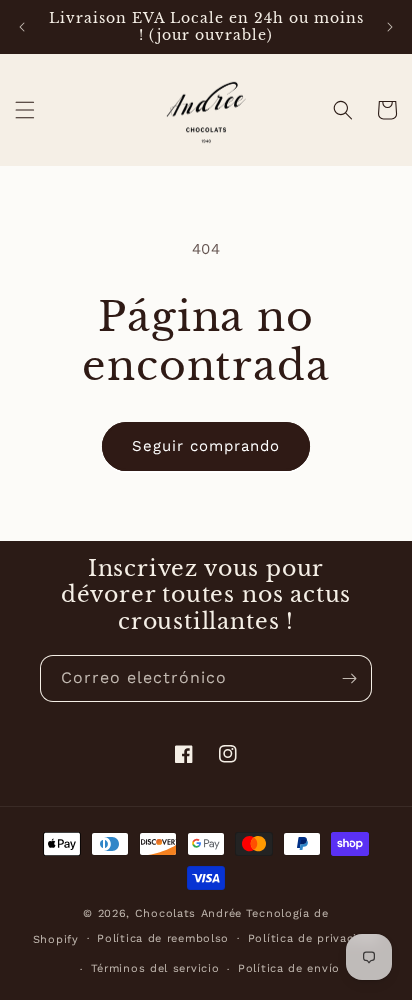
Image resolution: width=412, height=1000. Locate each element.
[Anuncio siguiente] (390, 27)
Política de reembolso (163, 938)
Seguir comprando (206, 446)
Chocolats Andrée (188, 913)
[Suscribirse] (349, 678)
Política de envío (289, 968)
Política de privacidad (313, 938)
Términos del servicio (155, 968)
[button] (25, 110)
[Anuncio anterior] (22, 27)
